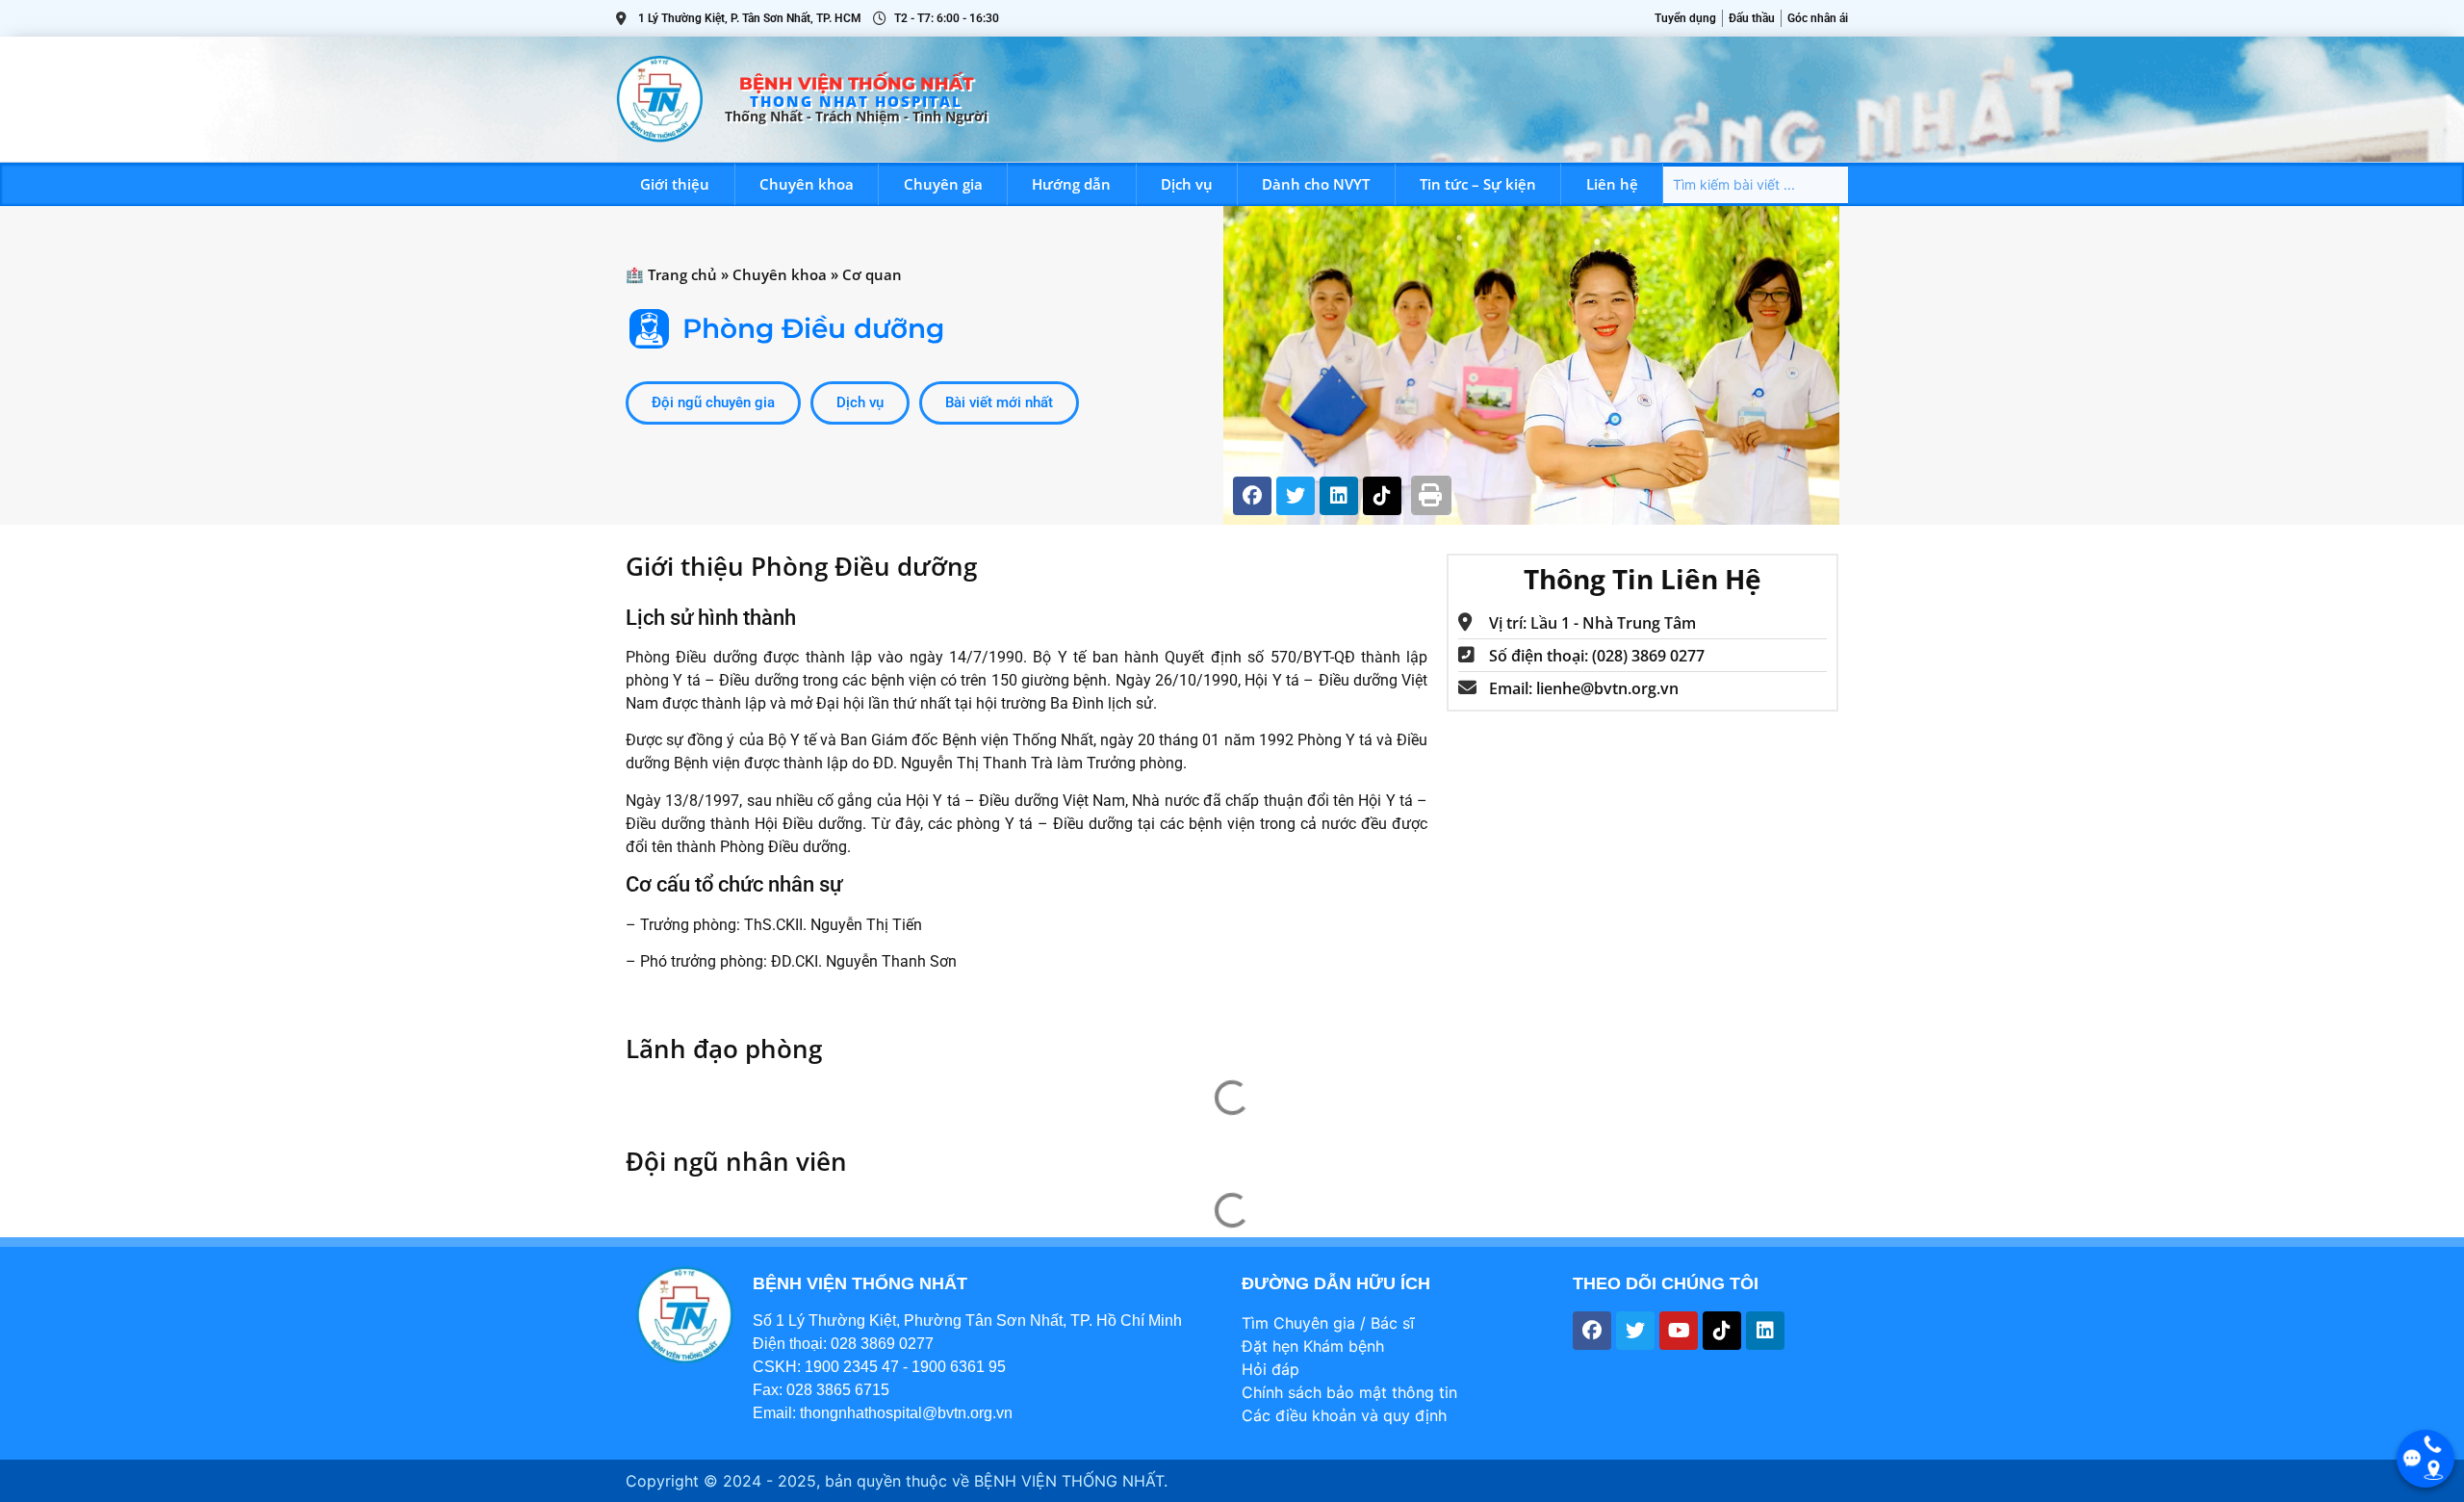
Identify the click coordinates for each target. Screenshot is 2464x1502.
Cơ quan (872, 274)
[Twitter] (1296, 496)
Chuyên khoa (807, 184)
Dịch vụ (1187, 184)
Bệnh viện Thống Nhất (856, 84)
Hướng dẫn (1071, 184)
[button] (1432, 495)
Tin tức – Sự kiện (1478, 184)
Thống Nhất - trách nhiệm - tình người (856, 116)
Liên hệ (1612, 184)
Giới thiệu (675, 184)
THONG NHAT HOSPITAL (856, 101)
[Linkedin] (1339, 496)
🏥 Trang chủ (671, 274)
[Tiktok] (1382, 496)
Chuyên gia (943, 184)
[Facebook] (1252, 496)
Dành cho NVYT (1316, 184)
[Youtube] (1679, 1331)
